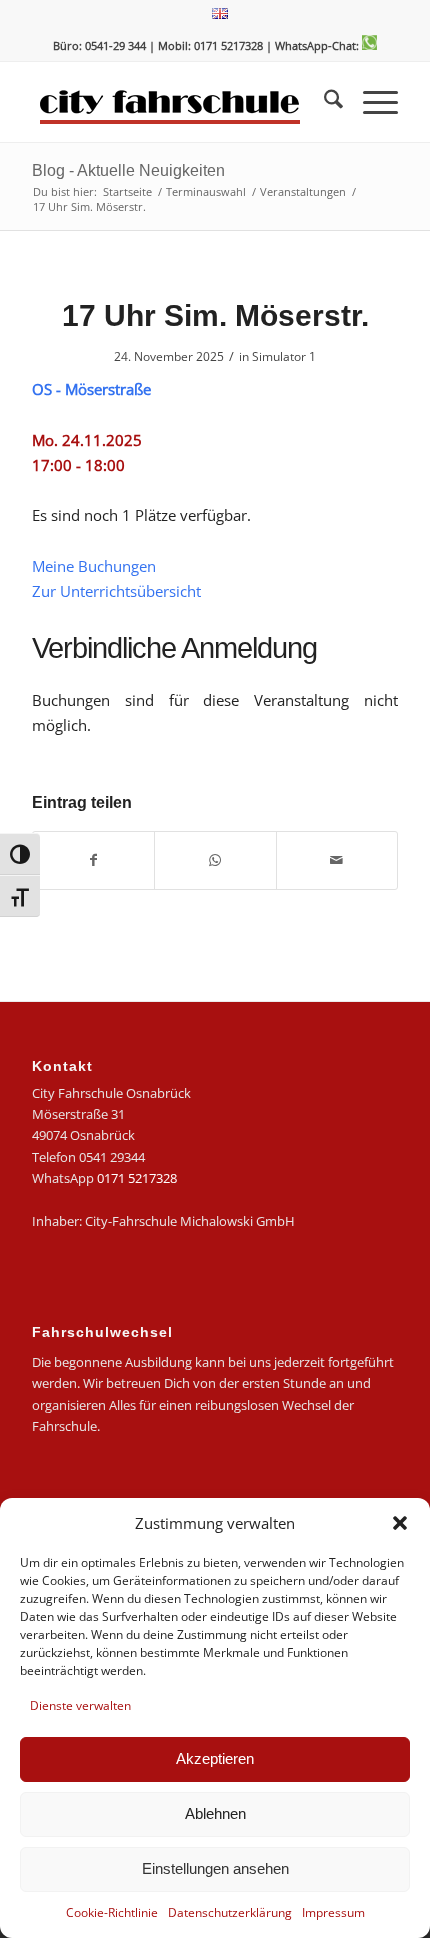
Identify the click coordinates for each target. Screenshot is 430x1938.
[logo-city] (178, 102)
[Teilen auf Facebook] (93, 860)
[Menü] (370, 102)
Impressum (333, 1912)
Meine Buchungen (94, 566)
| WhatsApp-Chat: (314, 45)
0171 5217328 (137, 1178)
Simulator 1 (284, 356)
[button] (400, 1523)
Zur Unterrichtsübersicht (116, 591)
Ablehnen (215, 1813)
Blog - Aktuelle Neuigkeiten (128, 170)
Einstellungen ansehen (215, 1868)
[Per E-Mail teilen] (337, 860)
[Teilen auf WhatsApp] (215, 860)
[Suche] (323, 102)
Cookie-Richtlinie (112, 1912)
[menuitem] (220, 14)
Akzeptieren (215, 1758)
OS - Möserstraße (91, 389)
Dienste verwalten (80, 1705)
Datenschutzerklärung (230, 1912)
